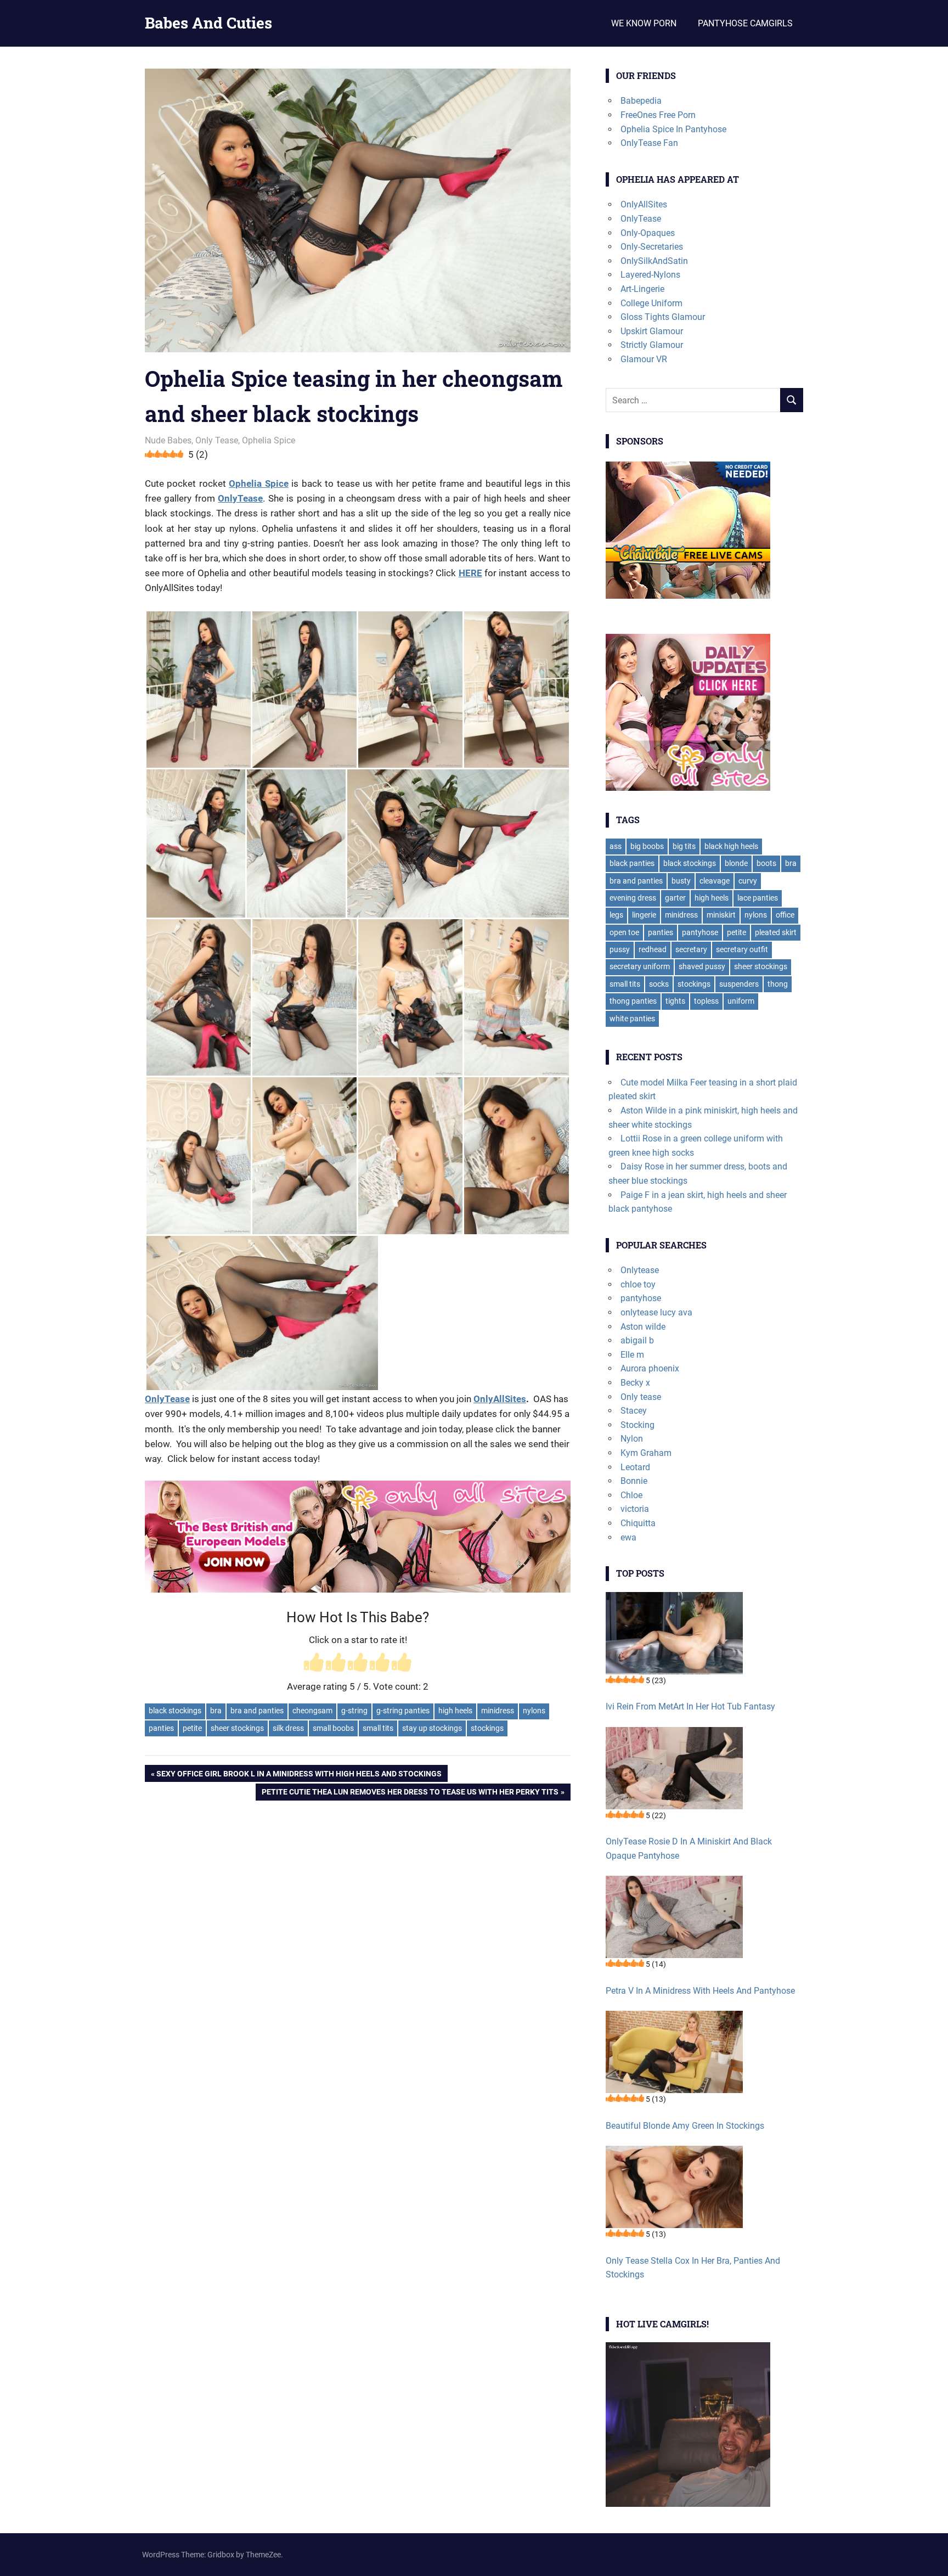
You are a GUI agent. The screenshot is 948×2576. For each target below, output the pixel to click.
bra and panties (257, 1711)
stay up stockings (432, 1728)
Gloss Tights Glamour (663, 317)
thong (778, 984)
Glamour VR (644, 359)
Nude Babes (168, 440)
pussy (620, 949)
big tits (684, 846)
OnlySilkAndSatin (654, 261)
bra (216, 1711)
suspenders (739, 984)
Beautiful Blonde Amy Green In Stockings (685, 2126)
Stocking (637, 1425)
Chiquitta (638, 1523)
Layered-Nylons (650, 275)
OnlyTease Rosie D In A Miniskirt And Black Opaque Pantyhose (689, 1849)
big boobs (647, 846)
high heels (455, 1711)
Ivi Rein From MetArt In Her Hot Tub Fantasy (690, 1706)
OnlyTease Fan (649, 143)
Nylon (632, 1439)
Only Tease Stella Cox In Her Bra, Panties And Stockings (693, 2268)
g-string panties (403, 1711)
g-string (354, 1711)
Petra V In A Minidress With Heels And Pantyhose (700, 1991)
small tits (378, 1728)
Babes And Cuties (208, 23)
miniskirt (721, 915)
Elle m (632, 1355)
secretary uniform (640, 966)
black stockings (175, 1711)
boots (766, 863)
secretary (691, 949)
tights (675, 1001)
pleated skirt (776, 932)
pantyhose (700, 932)
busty (681, 881)
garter (675, 898)
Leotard (635, 1467)
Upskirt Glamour (652, 331)
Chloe (631, 1495)
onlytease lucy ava (656, 1312)
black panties (632, 863)
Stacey (634, 1411)
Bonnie (634, 1481)
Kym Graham (646, 1453)
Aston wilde (643, 1327)
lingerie (644, 915)
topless (706, 1001)
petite (192, 1728)
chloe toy (638, 1284)
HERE (470, 573)
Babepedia (641, 101)
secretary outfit (742, 949)
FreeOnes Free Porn (658, 115)
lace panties (758, 898)
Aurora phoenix (650, 1368)
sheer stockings (237, 1728)
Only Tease (217, 440)
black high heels (731, 846)
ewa (628, 1537)
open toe (624, 932)
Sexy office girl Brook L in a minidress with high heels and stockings (299, 1775)
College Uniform (651, 303)
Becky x (635, 1383)
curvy (748, 881)
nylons (534, 1711)
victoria (635, 1509)
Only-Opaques (648, 233)
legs (616, 915)
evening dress (633, 898)
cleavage (715, 881)
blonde (736, 863)
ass (616, 846)
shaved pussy (702, 966)
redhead (653, 949)
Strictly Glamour (652, 345)
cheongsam (312, 1711)
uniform (741, 1001)
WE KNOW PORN (644, 23)
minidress (498, 1711)
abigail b (637, 1340)
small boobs (333, 1728)
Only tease (641, 1397)
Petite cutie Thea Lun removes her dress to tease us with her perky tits (410, 1794)
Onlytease (640, 1270)
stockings (487, 1728)
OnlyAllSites (500, 1399)
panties (161, 1728)
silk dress (288, 1728)
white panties (632, 1019)
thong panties (633, 1001)
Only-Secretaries (652, 247)
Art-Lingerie (642, 289)
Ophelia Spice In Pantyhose (673, 129)
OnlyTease (240, 498)
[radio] (314, 1664)
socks (659, 984)
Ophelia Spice (269, 440)
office (785, 915)
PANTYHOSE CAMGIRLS (745, 23)
